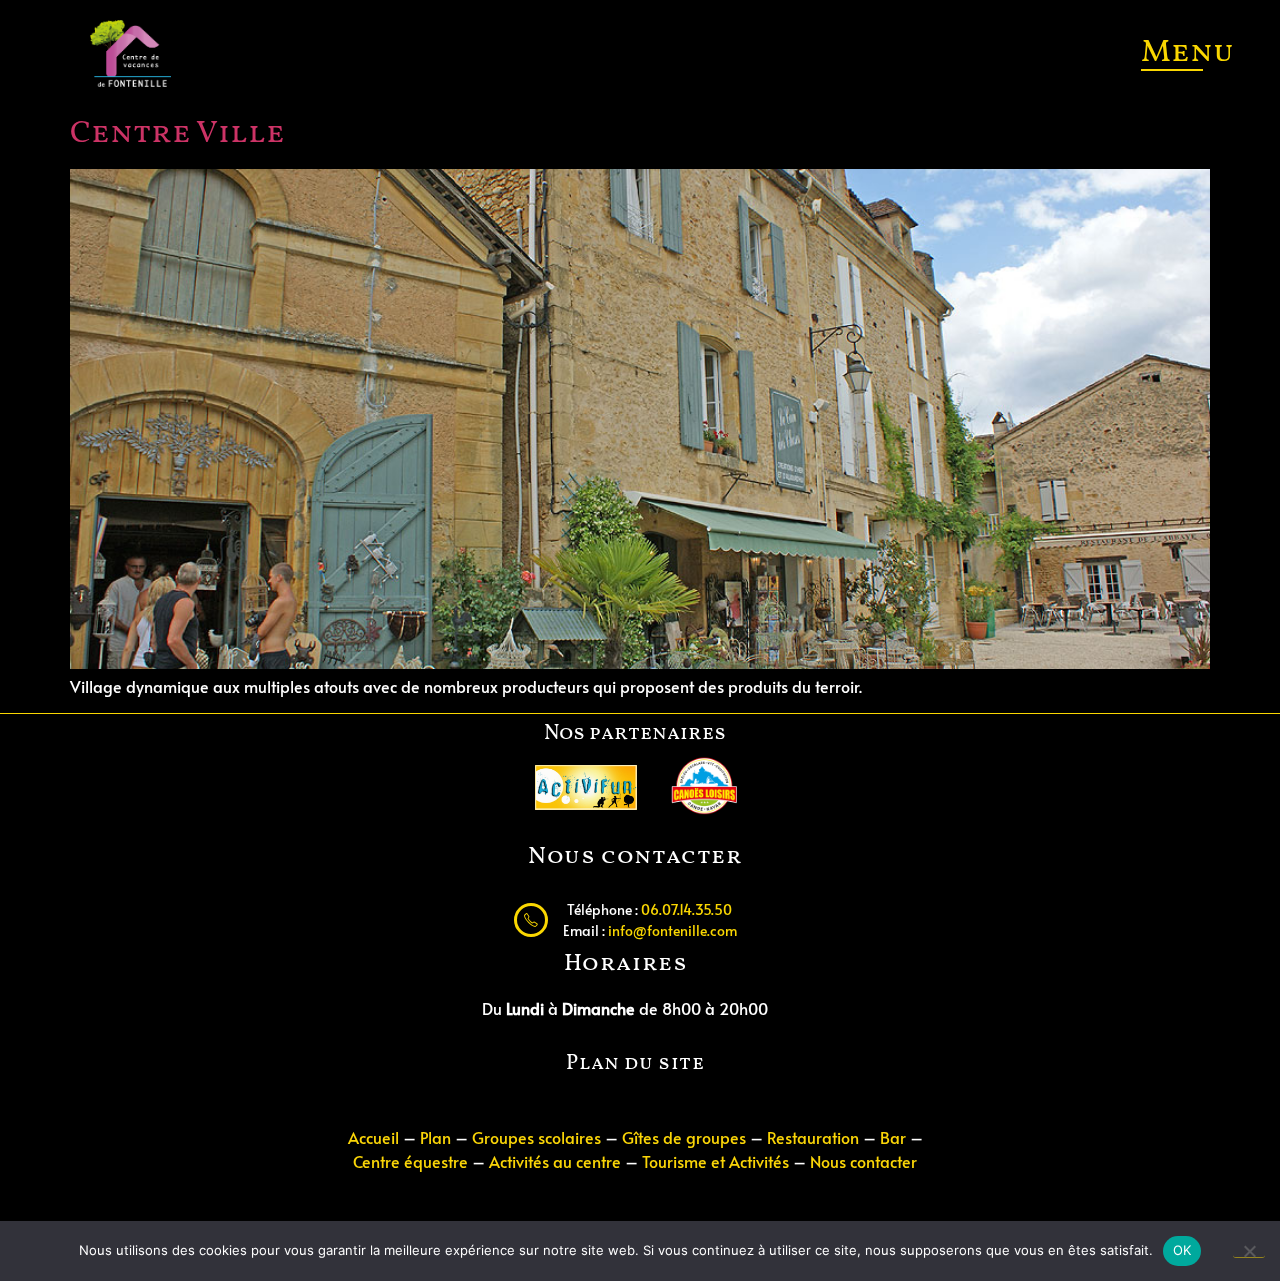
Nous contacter (863, 1161)
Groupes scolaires (536, 1137)
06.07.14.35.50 (686, 909)
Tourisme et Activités (715, 1161)
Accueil (373, 1137)
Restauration (813, 1137)
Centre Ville (177, 134)
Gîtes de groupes (684, 1137)
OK (1182, 1250)
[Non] (1249, 1249)
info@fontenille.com (672, 930)
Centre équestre (412, 1161)
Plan (435, 1137)
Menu (1187, 53)
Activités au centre (555, 1161)
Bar (893, 1137)
